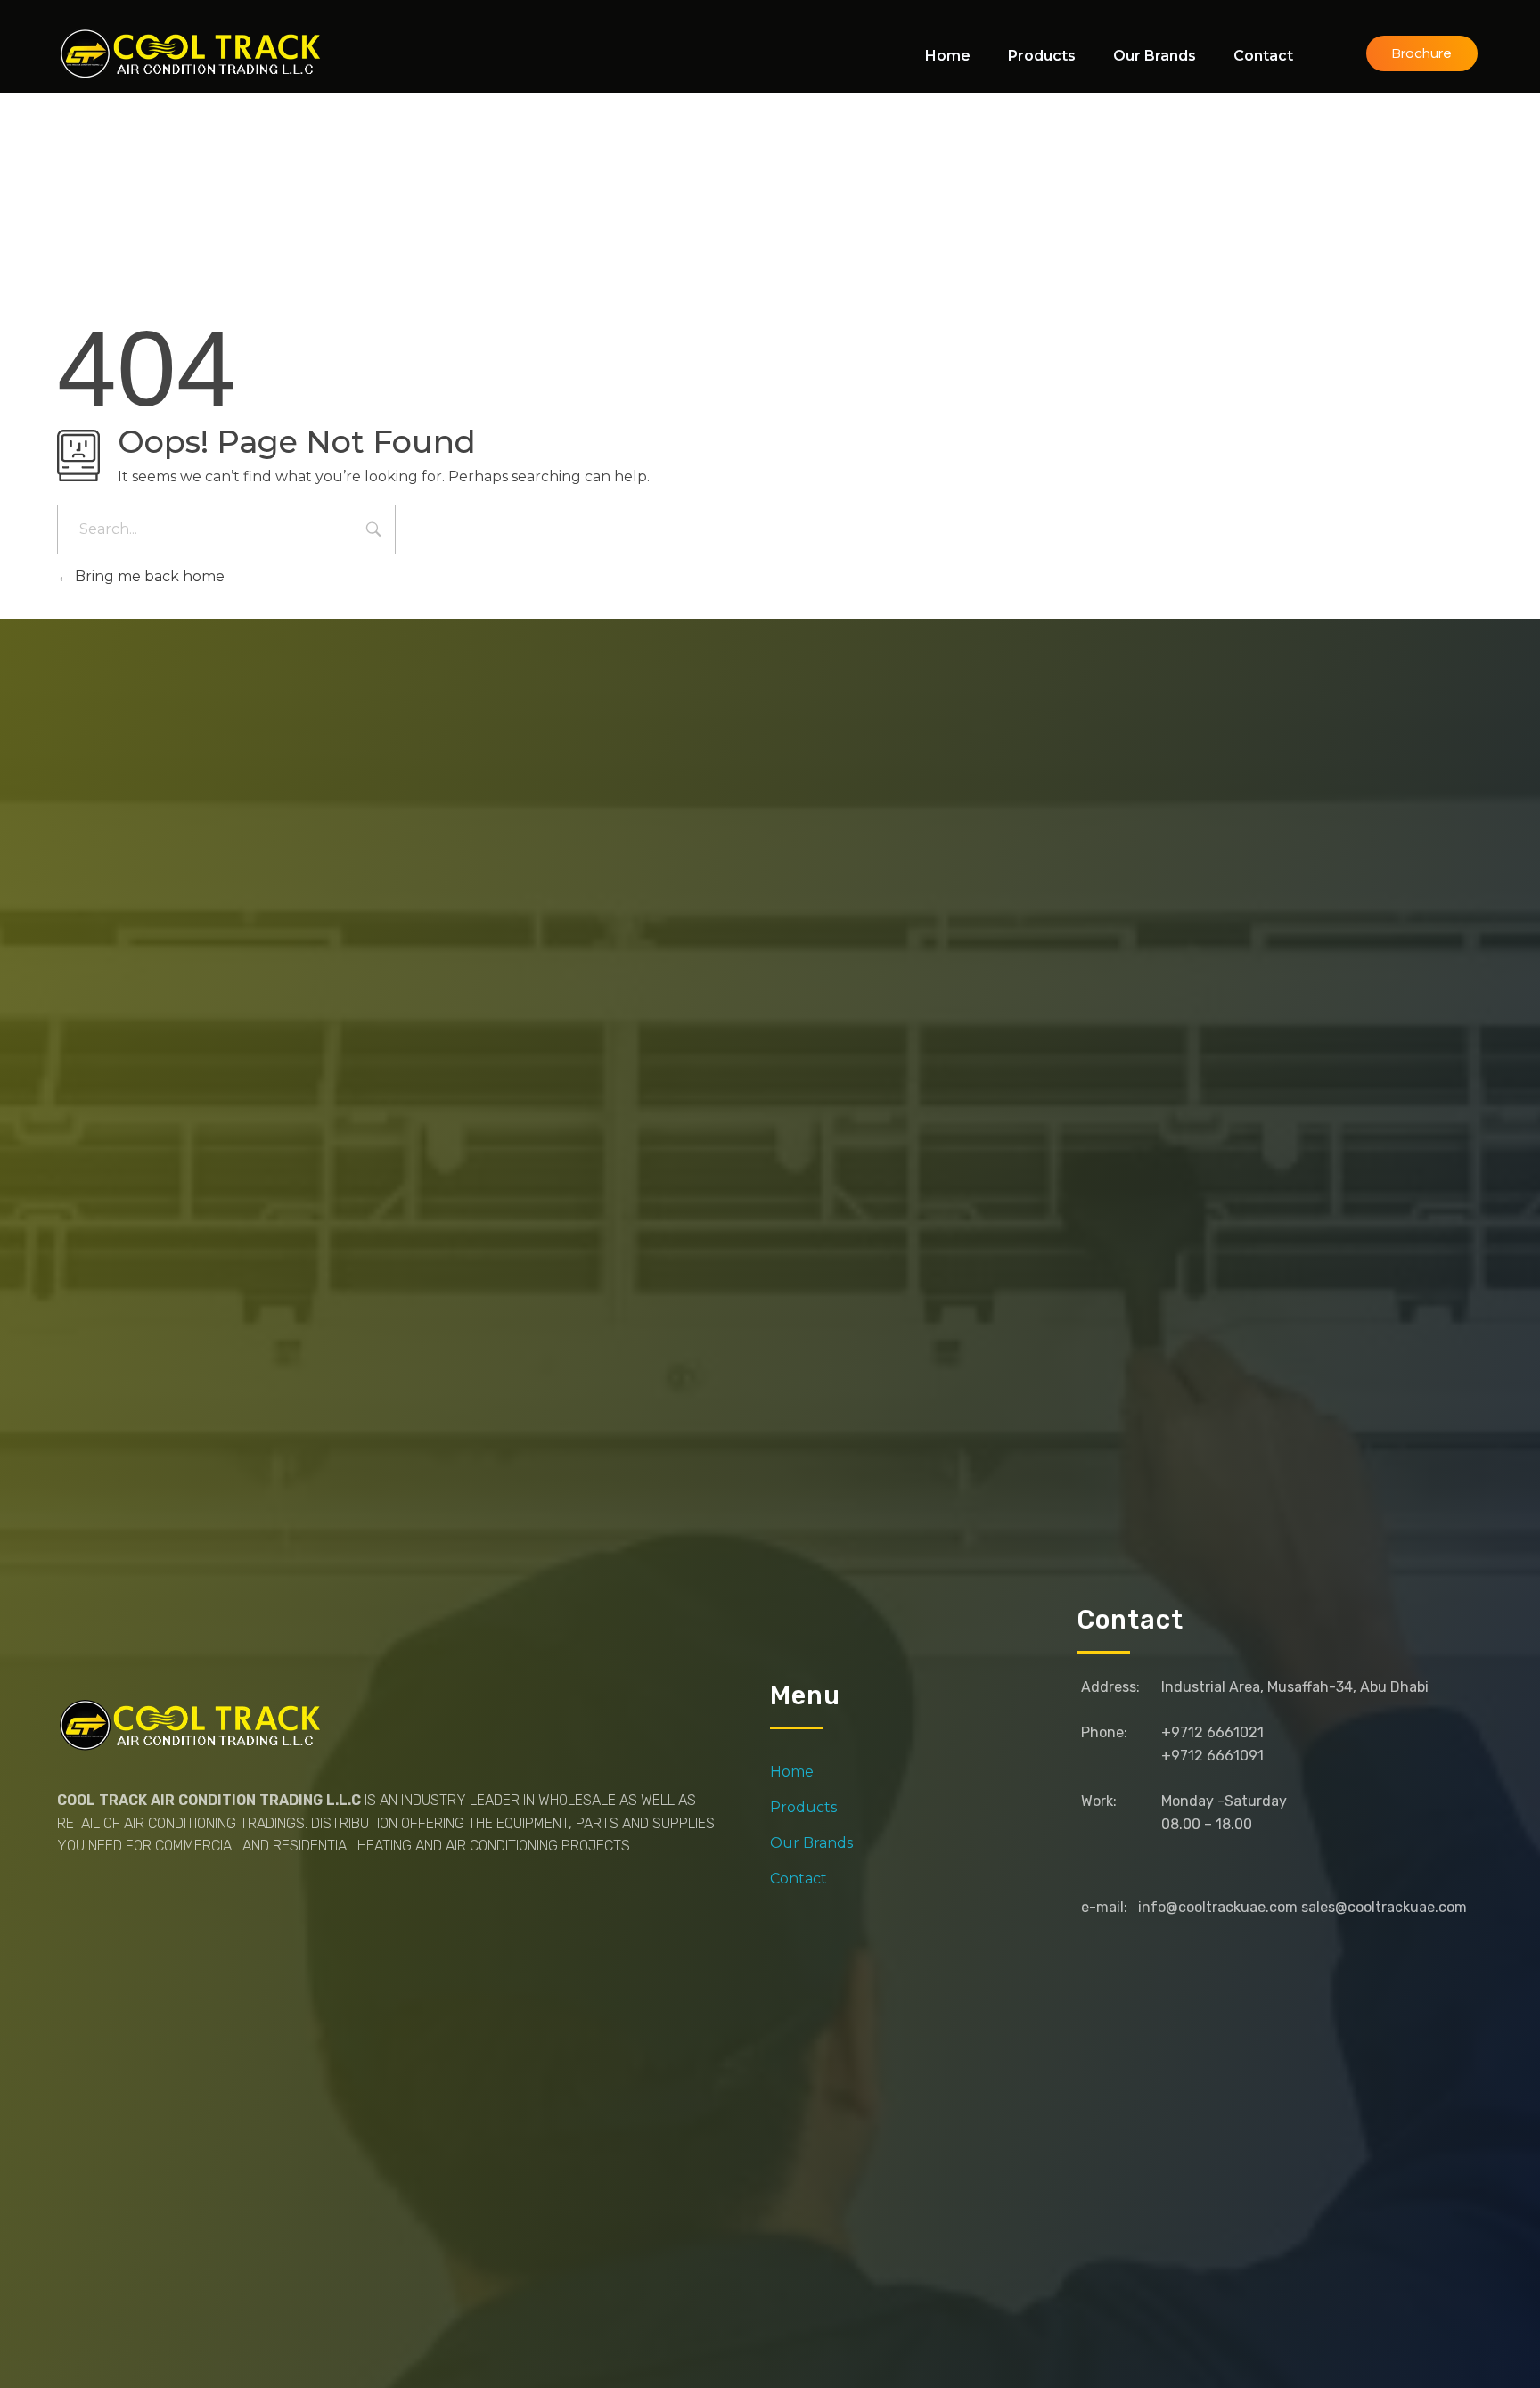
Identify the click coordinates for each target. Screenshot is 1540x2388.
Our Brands (811, 1843)
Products (803, 1807)
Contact (799, 1879)
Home (792, 1772)
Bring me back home (148, 576)
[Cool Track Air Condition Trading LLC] (194, 53)
